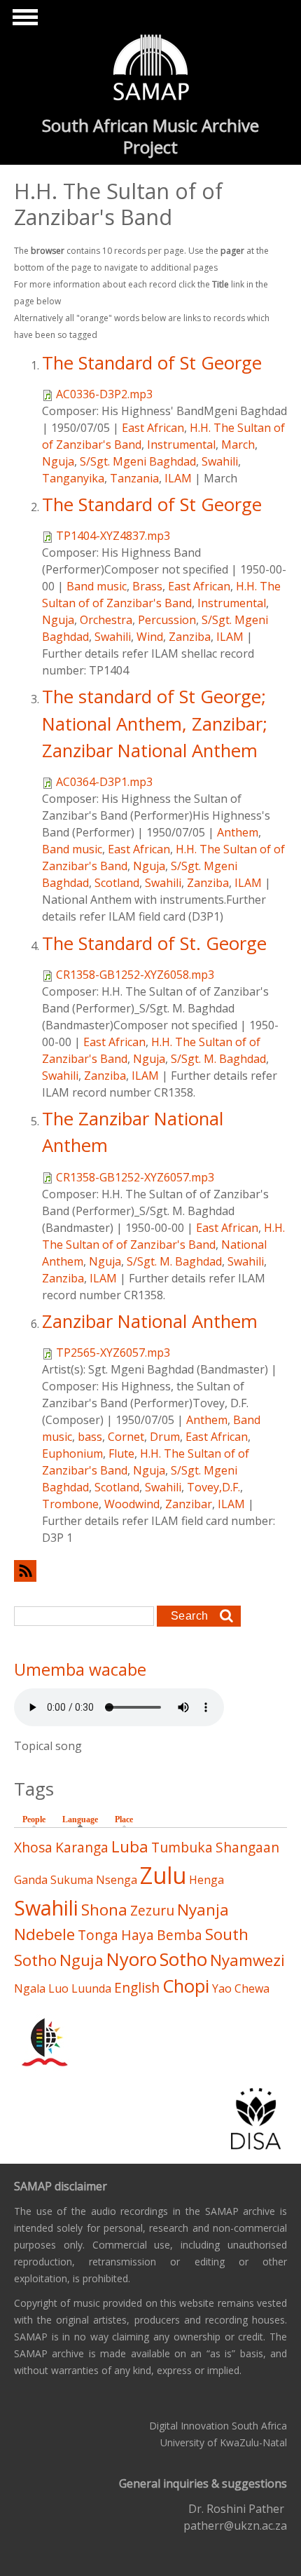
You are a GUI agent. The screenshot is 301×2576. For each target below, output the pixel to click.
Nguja (58, 461)
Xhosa (33, 1847)
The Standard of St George (152, 363)
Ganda (31, 1880)
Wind (150, 637)
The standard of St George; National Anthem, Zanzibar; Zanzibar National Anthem (155, 724)
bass (90, 1437)
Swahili (220, 461)
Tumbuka (182, 1847)
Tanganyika (73, 478)
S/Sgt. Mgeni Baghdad (138, 461)
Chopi (186, 1986)
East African (153, 428)
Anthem (238, 832)
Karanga (82, 1847)
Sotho (183, 1959)
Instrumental (181, 445)
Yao (222, 1988)
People (34, 1819)
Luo (58, 1988)
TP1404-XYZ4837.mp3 (113, 536)
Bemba (180, 1935)
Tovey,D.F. (213, 1487)
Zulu (163, 1875)
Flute (121, 1453)
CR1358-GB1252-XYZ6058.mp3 (135, 975)
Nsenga (117, 1880)
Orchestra (106, 620)
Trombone (70, 1504)
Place (124, 1819)
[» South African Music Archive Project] (151, 69)
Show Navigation (23, 21)
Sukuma (72, 1880)
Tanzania (134, 478)
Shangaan (247, 1847)
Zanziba (190, 637)
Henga (206, 1880)
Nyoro (132, 1959)
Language (84, 1819)
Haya (138, 1935)
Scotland (117, 883)
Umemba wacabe (80, 1669)
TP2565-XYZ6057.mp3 (113, 1353)
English (137, 1987)
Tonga (98, 1935)
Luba (130, 1846)
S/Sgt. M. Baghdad (218, 1059)
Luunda (91, 1988)
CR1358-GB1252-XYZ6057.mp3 (135, 1177)
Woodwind (132, 1504)
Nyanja (203, 1910)
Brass (147, 586)
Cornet (126, 1437)
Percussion (167, 620)
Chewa (252, 1988)
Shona (104, 1910)
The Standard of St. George (154, 943)
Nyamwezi (247, 1960)
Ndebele (44, 1934)
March (238, 445)
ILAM (178, 478)
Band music (97, 586)
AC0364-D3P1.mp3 (104, 782)
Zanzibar (189, 1504)
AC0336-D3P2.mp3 (104, 394)
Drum (165, 1437)
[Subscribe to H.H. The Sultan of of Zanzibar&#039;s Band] (150, 1571)
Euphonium (72, 1453)
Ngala (30, 1988)
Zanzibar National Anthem (150, 1321)
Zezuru (152, 1910)
